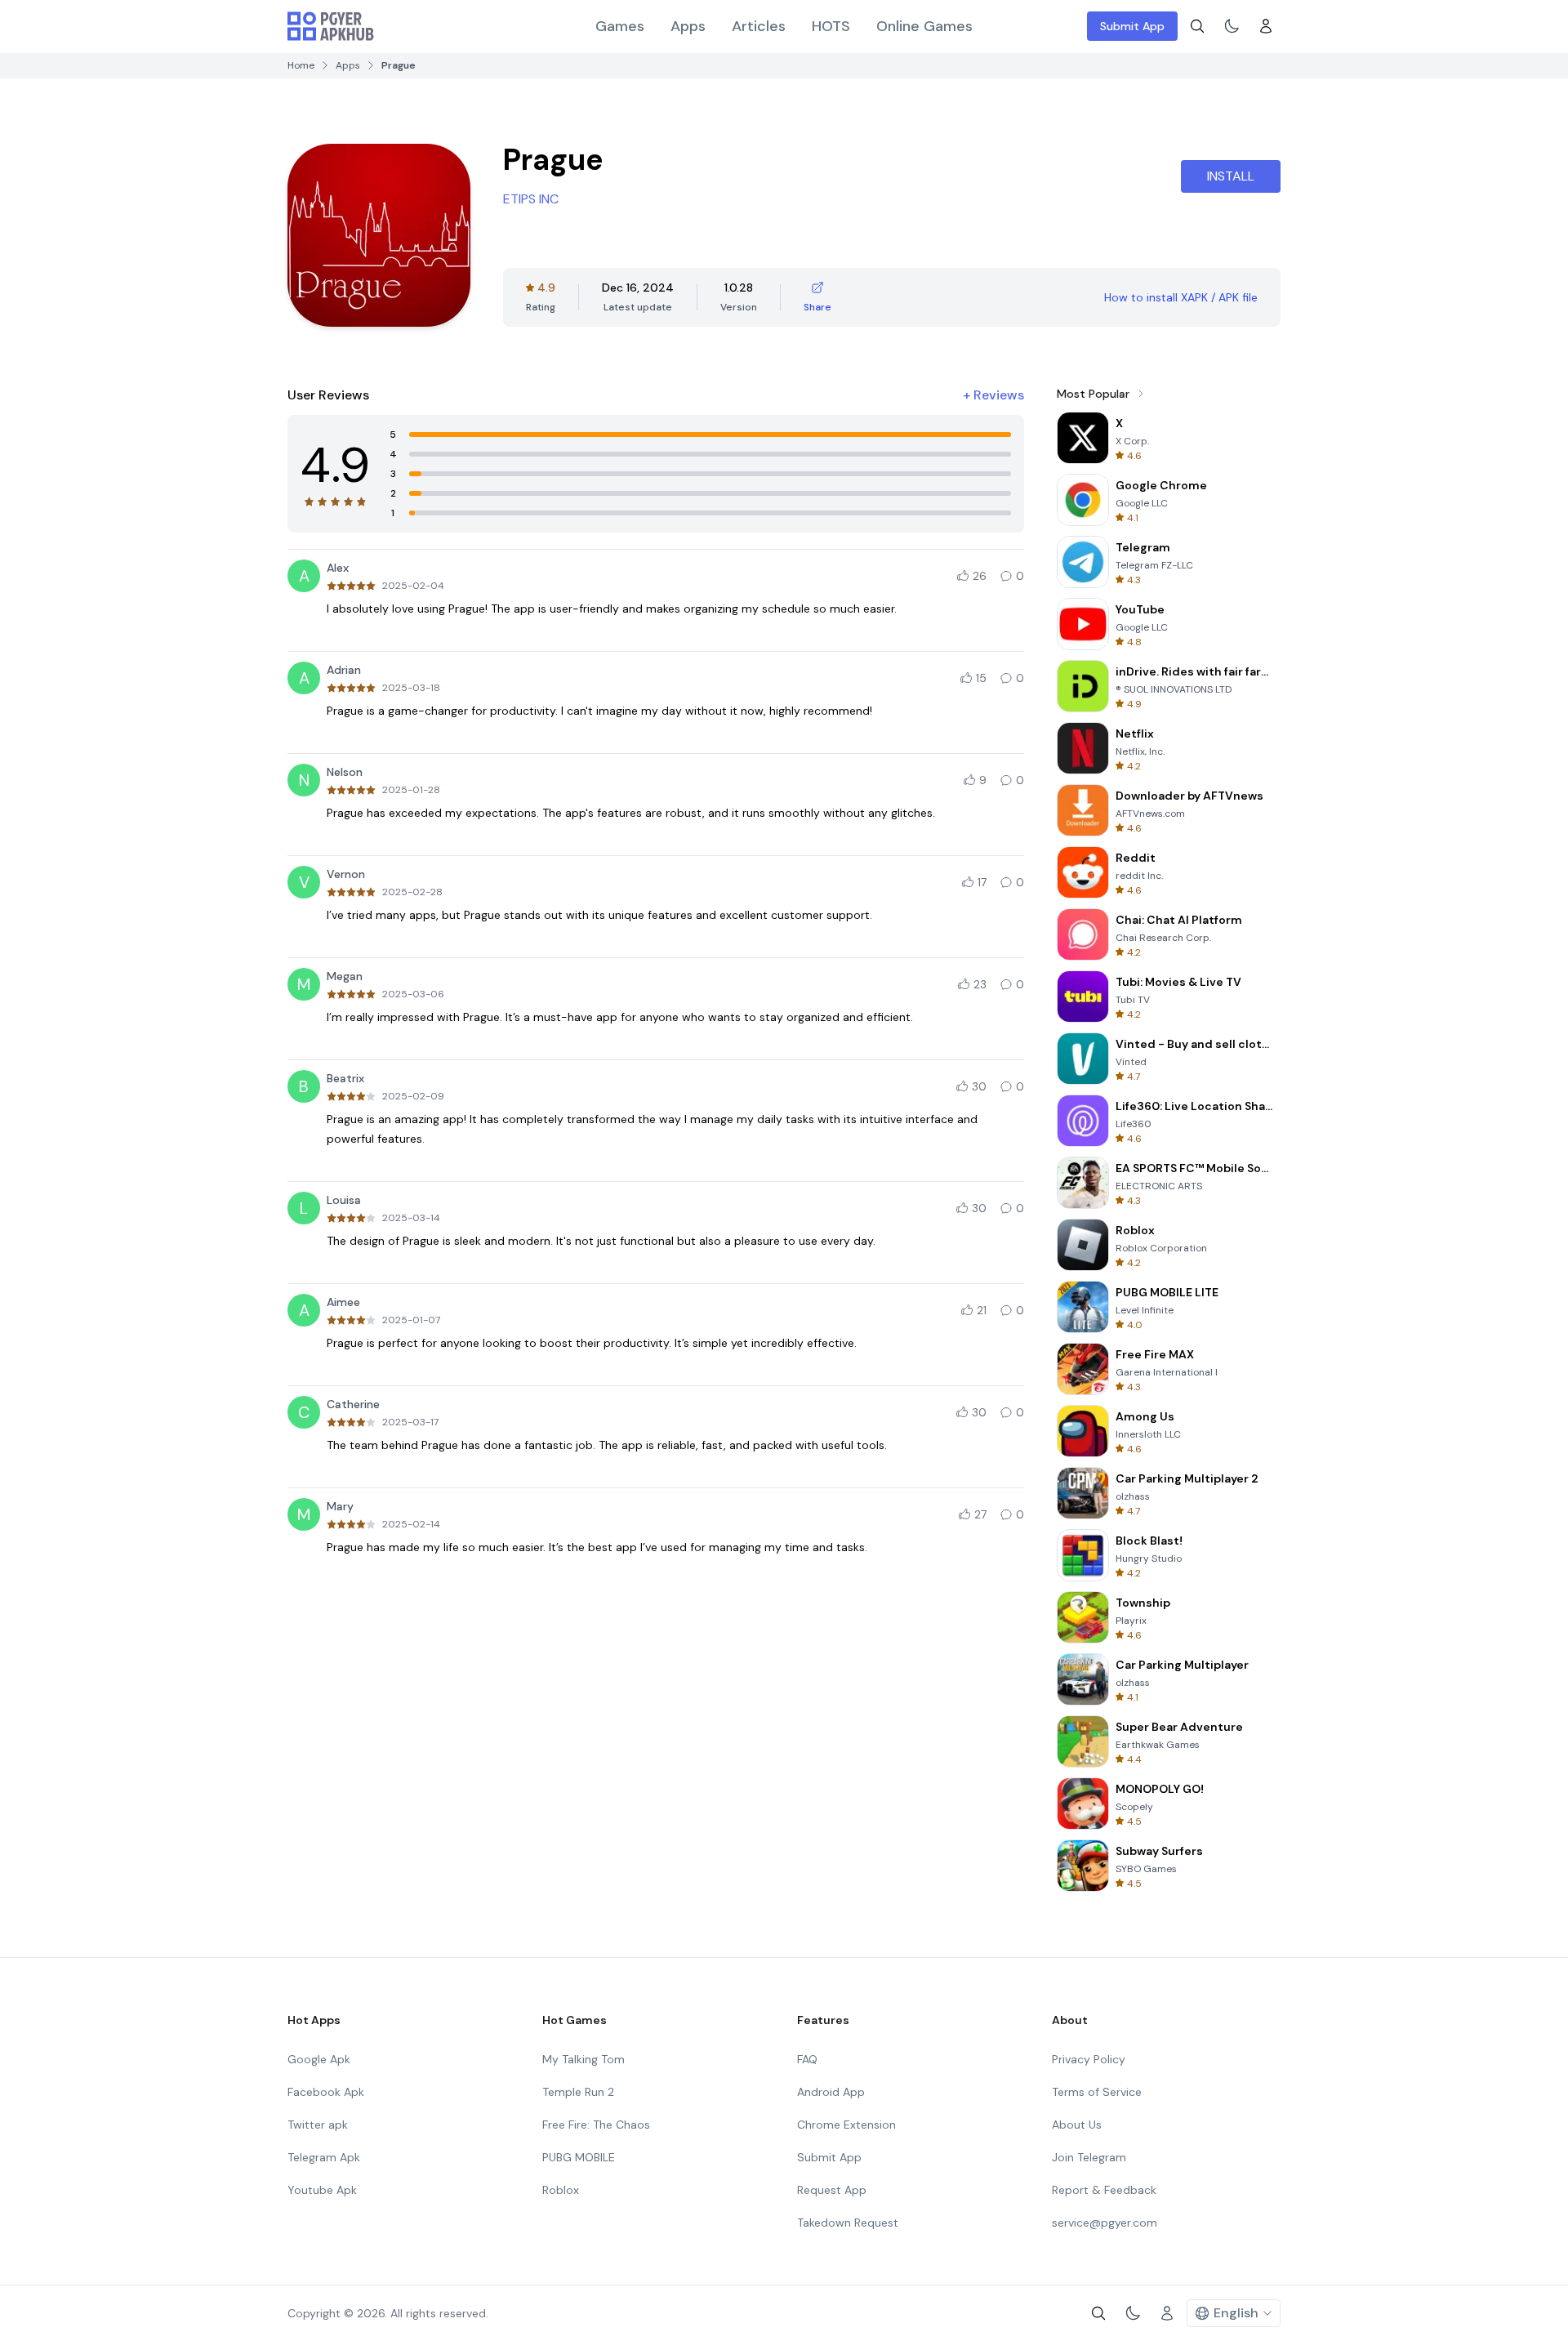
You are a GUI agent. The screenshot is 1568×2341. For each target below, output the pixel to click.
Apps (688, 26)
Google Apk (319, 2059)
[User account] (1266, 26)
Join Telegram (1089, 2157)
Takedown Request (848, 2223)
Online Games (924, 26)
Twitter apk (318, 2125)
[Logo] (331, 26)
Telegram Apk (324, 2157)
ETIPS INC (531, 199)
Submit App (1132, 26)
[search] (1197, 26)
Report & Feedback (1104, 2190)
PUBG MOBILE (579, 2157)
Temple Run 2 (578, 2092)
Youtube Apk (322, 2190)
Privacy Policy (1089, 2059)
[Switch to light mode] (1232, 26)
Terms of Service (1097, 2092)
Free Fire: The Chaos (596, 2125)
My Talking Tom (584, 2059)
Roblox (561, 2190)
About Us (1077, 2125)
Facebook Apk (326, 2092)
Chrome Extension (846, 2125)
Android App (831, 2092)
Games (620, 26)
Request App (832, 2190)
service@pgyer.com (1105, 2223)
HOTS (831, 26)
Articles (759, 26)
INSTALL (1231, 176)
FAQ (807, 2059)
